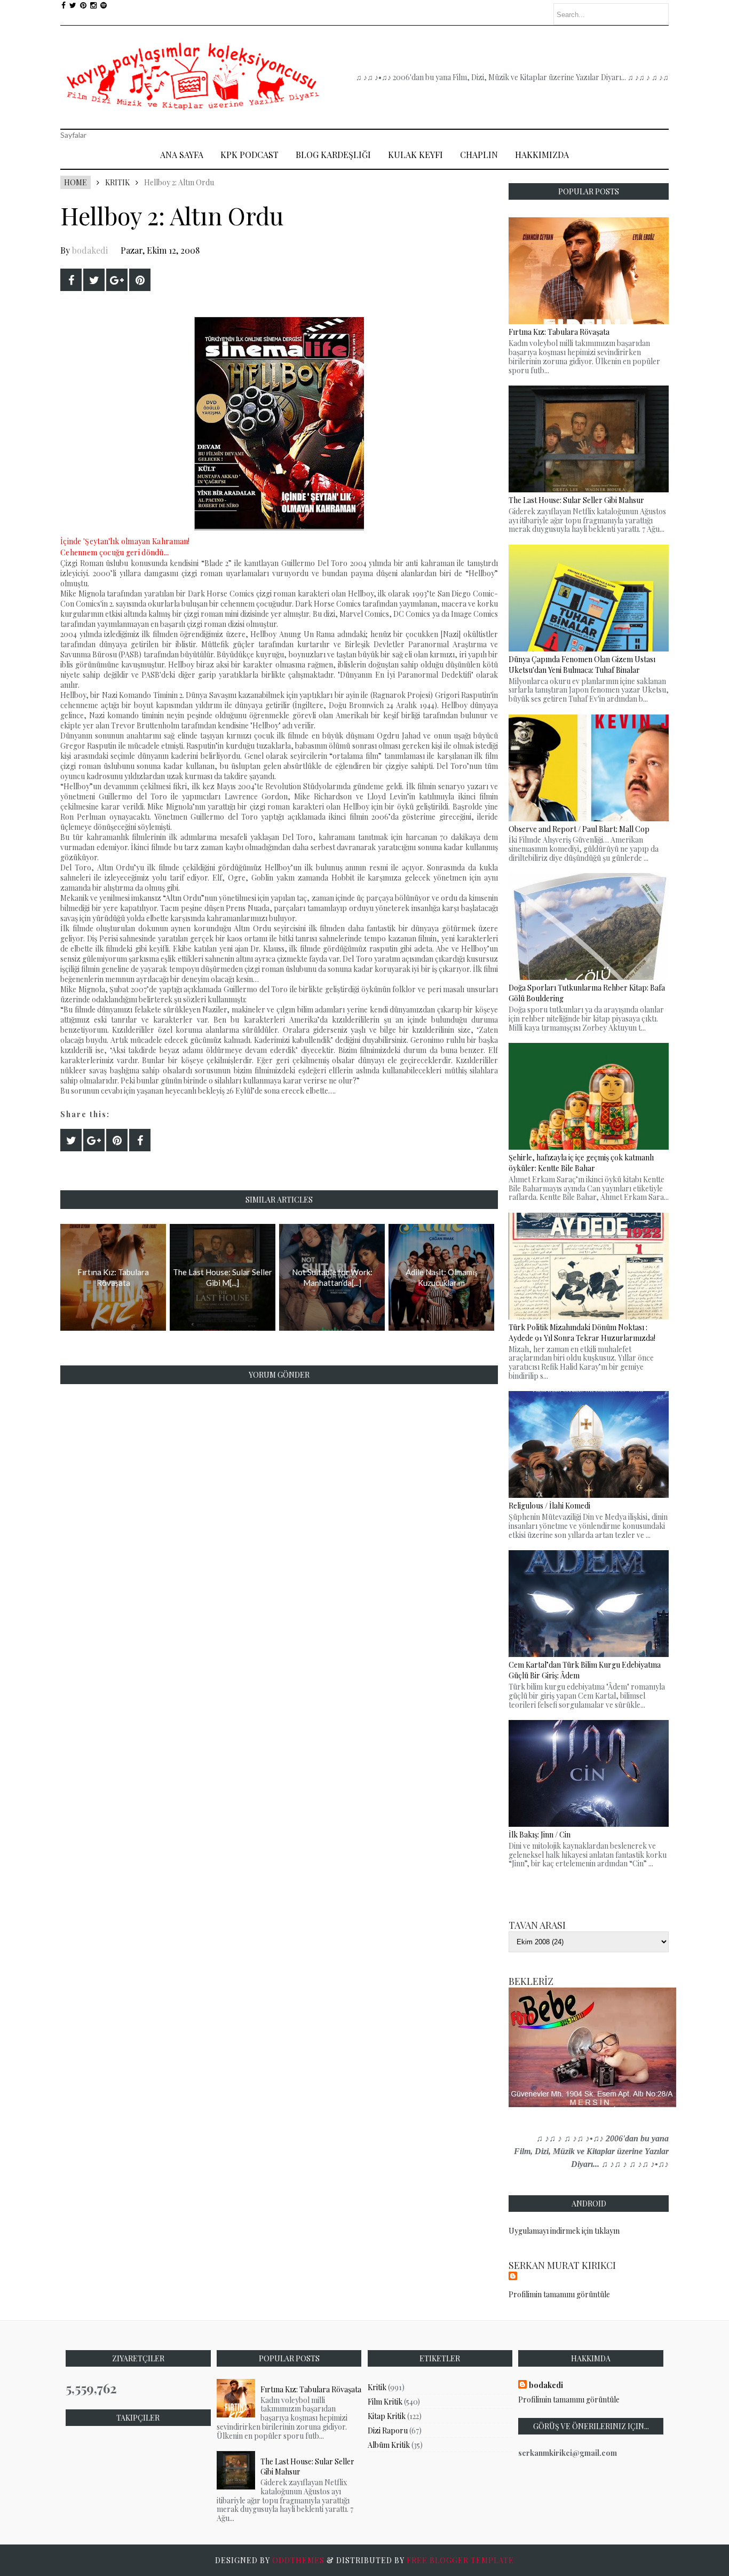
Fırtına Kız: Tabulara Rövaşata (311, 2389)
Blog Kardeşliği (333, 155)
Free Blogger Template (460, 2560)
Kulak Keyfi (415, 155)
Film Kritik (385, 2402)
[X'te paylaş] (94, 280)
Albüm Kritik (389, 2445)
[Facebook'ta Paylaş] (71, 280)
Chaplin (479, 155)
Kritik (117, 182)
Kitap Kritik (387, 2416)
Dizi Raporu (388, 2430)
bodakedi (90, 250)
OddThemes (298, 2560)
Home (76, 182)
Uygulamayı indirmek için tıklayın (564, 2231)
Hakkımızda (542, 155)
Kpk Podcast (249, 155)
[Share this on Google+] (117, 280)
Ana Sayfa (182, 155)
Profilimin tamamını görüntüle (559, 2294)
